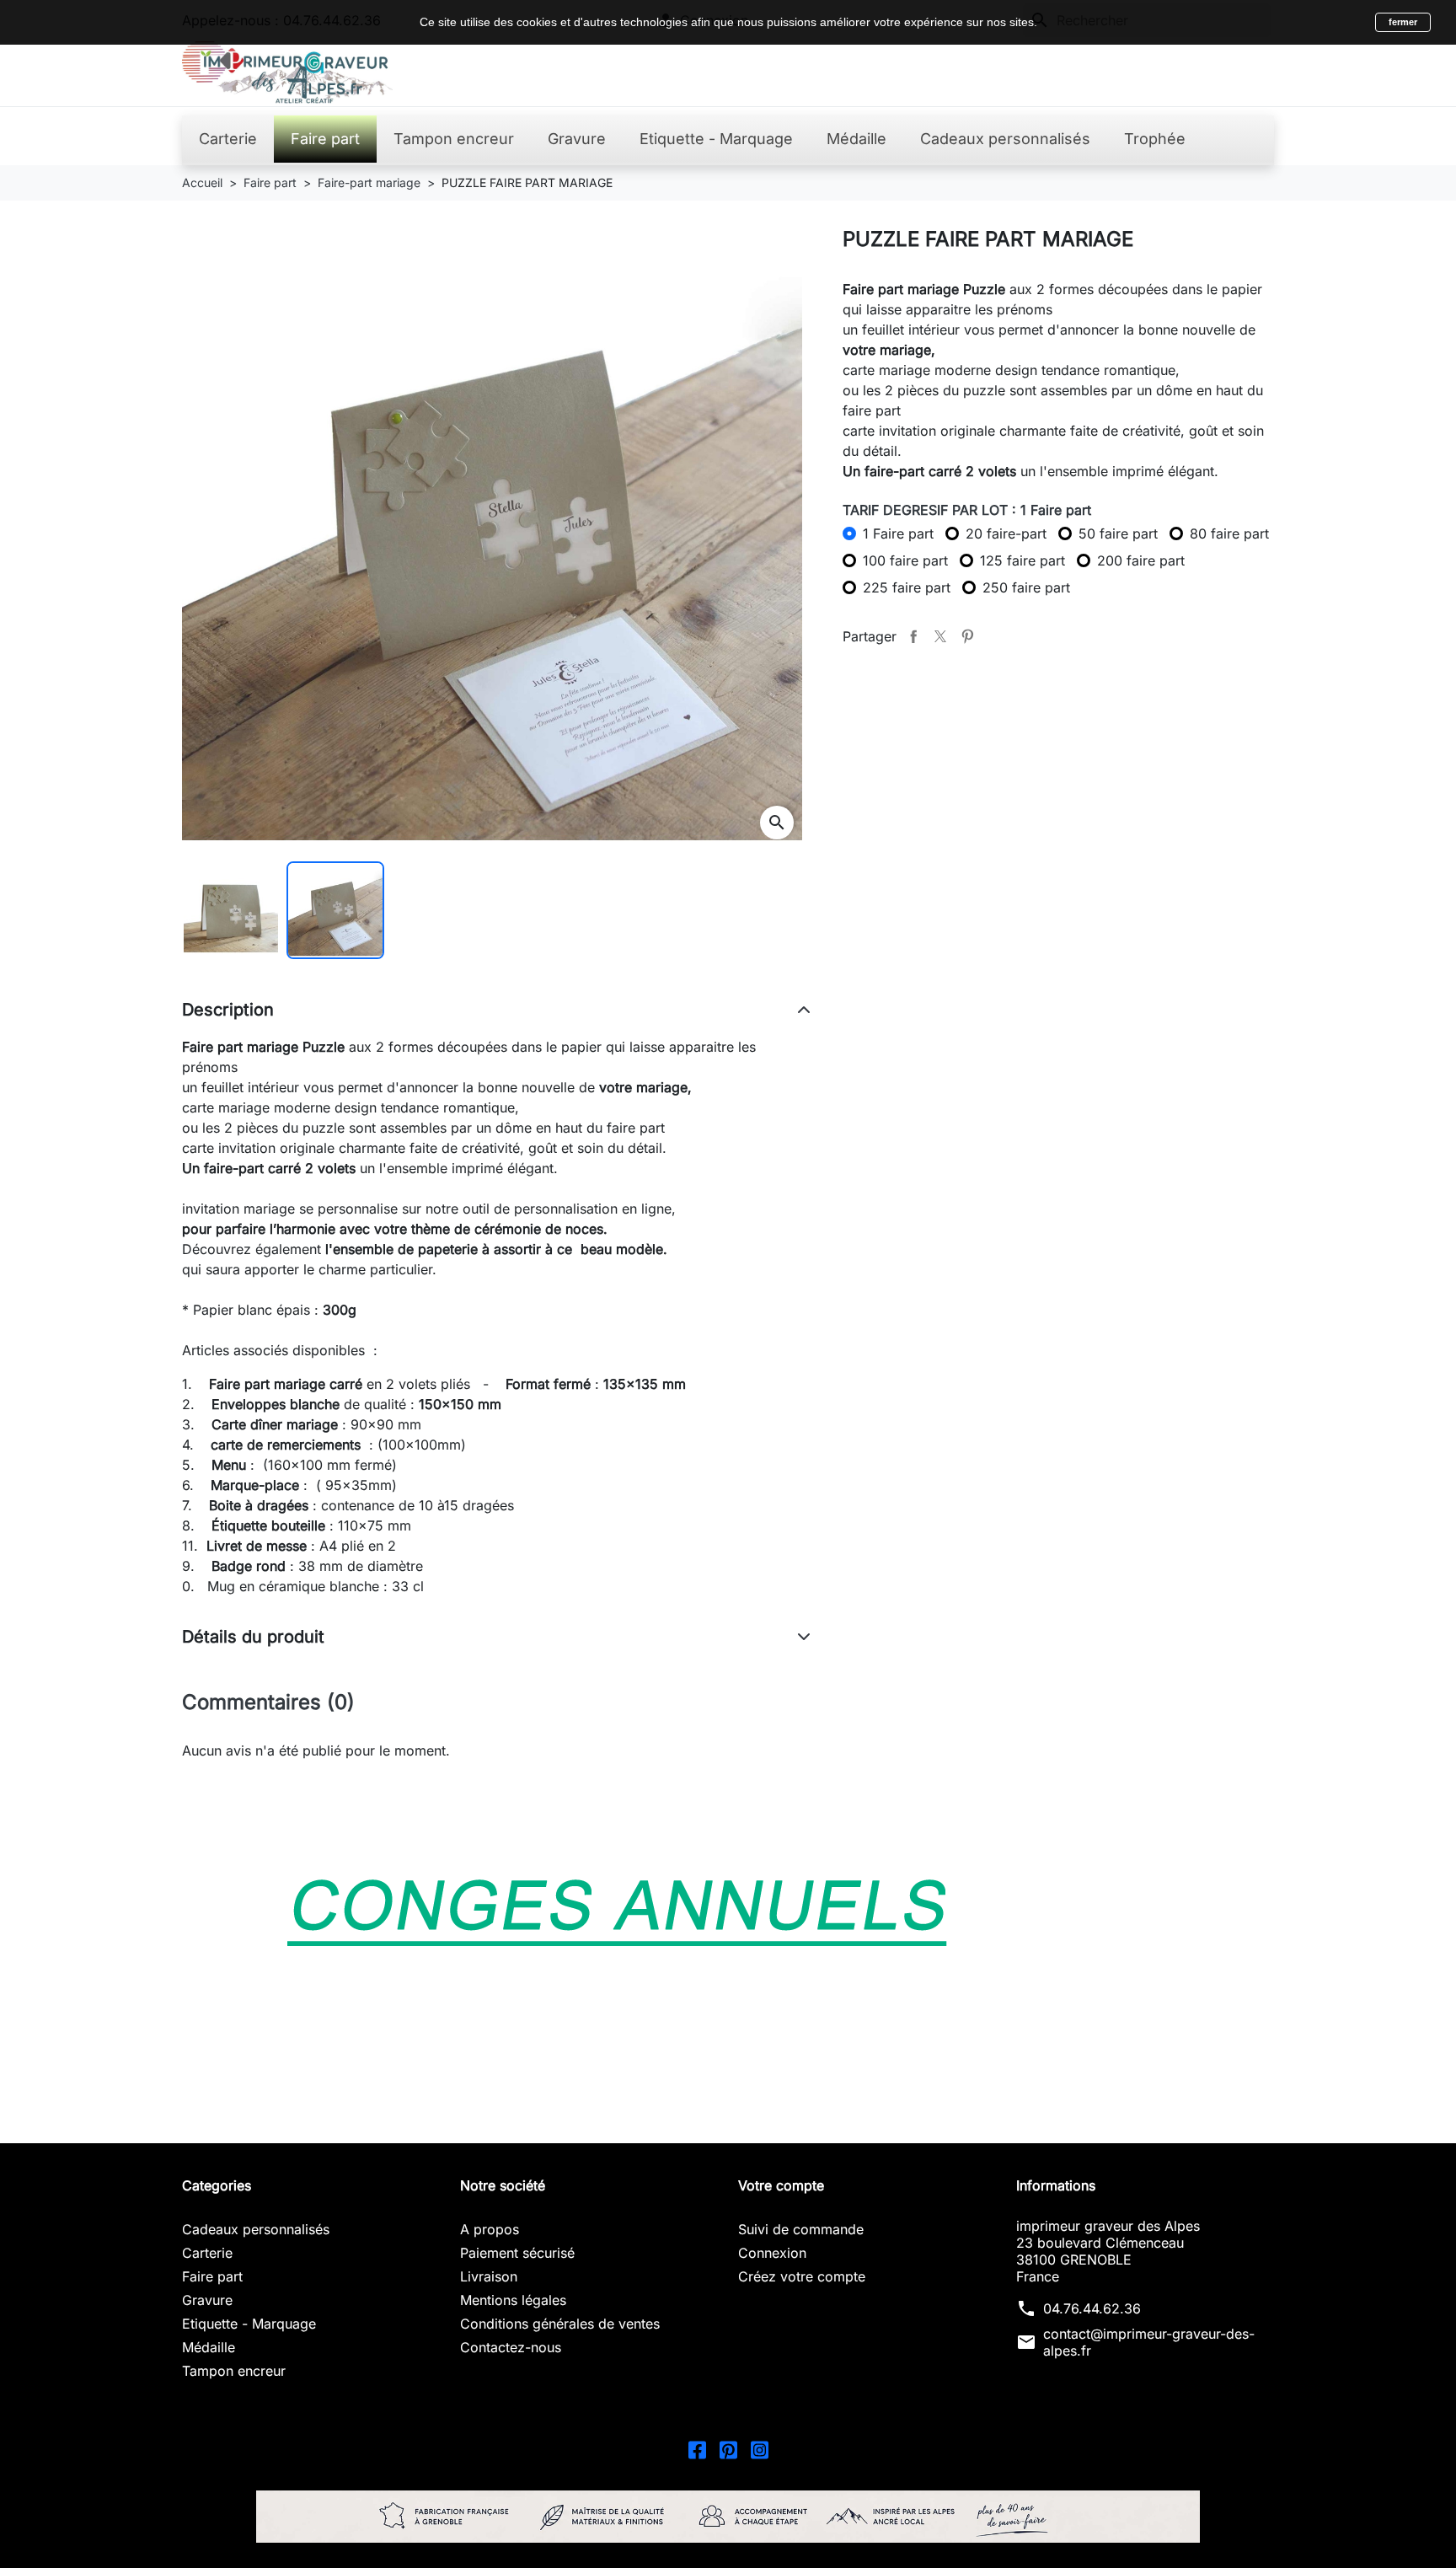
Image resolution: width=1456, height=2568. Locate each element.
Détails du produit (253, 1637)
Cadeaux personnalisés (256, 2229)
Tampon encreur (234, 2371)
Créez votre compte (802, 2276)
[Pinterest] (728, 2449)
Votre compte (781, 2185)
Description (228, 1010)
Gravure (207, 2300)
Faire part (212, 2276)
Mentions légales (513, 2300)
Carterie (207, 2253)
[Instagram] (760, 2449)
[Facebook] (697, 2449)
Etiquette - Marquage (249, 2324)
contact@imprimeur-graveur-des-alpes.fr (1149, 2342)
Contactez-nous (511, 2347)
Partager (913, 636)
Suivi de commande (801, 2229)
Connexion (772, 2253)
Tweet (940, 636)
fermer (1403, 22)
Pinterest (967, 636)
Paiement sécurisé (517, 2253)
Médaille (209, 2347)
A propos (490, 2229)
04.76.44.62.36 (1092, 2308)
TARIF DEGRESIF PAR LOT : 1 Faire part (967, 510)
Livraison (489, 2276)
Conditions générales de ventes (560, 2324)
